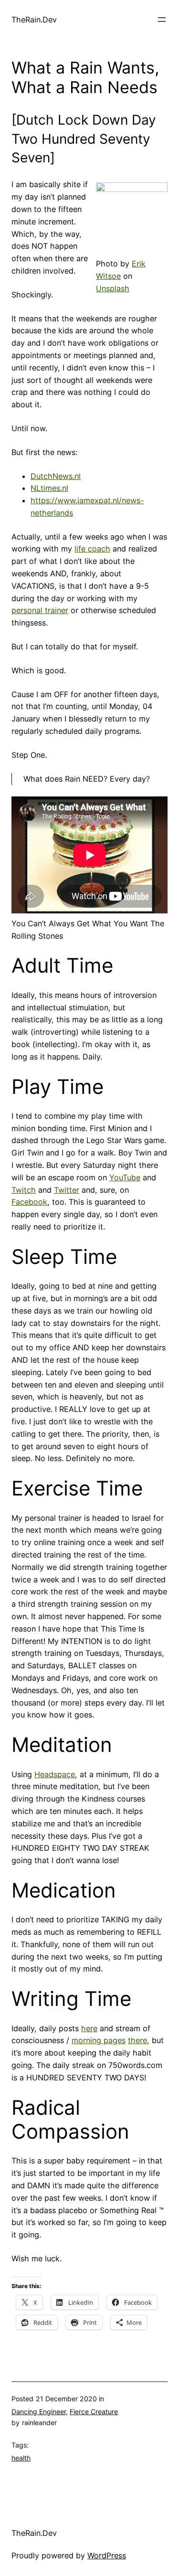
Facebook (29, 1202)
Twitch (24, 1190)
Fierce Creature (94, 2412)
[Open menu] (162, 20)
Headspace (55, 1774)
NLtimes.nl (49, 488)
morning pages (99, 2040)
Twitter (67, 1190)
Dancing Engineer (39, 2412)
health (21, 2458)
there (137, 2040)
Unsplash (113, 288)
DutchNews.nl (56, 476)
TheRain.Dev (34, 20)
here (89, 2028)
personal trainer (40, 610)
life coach (92, 549)
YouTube (125, 1177)
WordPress (107, 2555)
